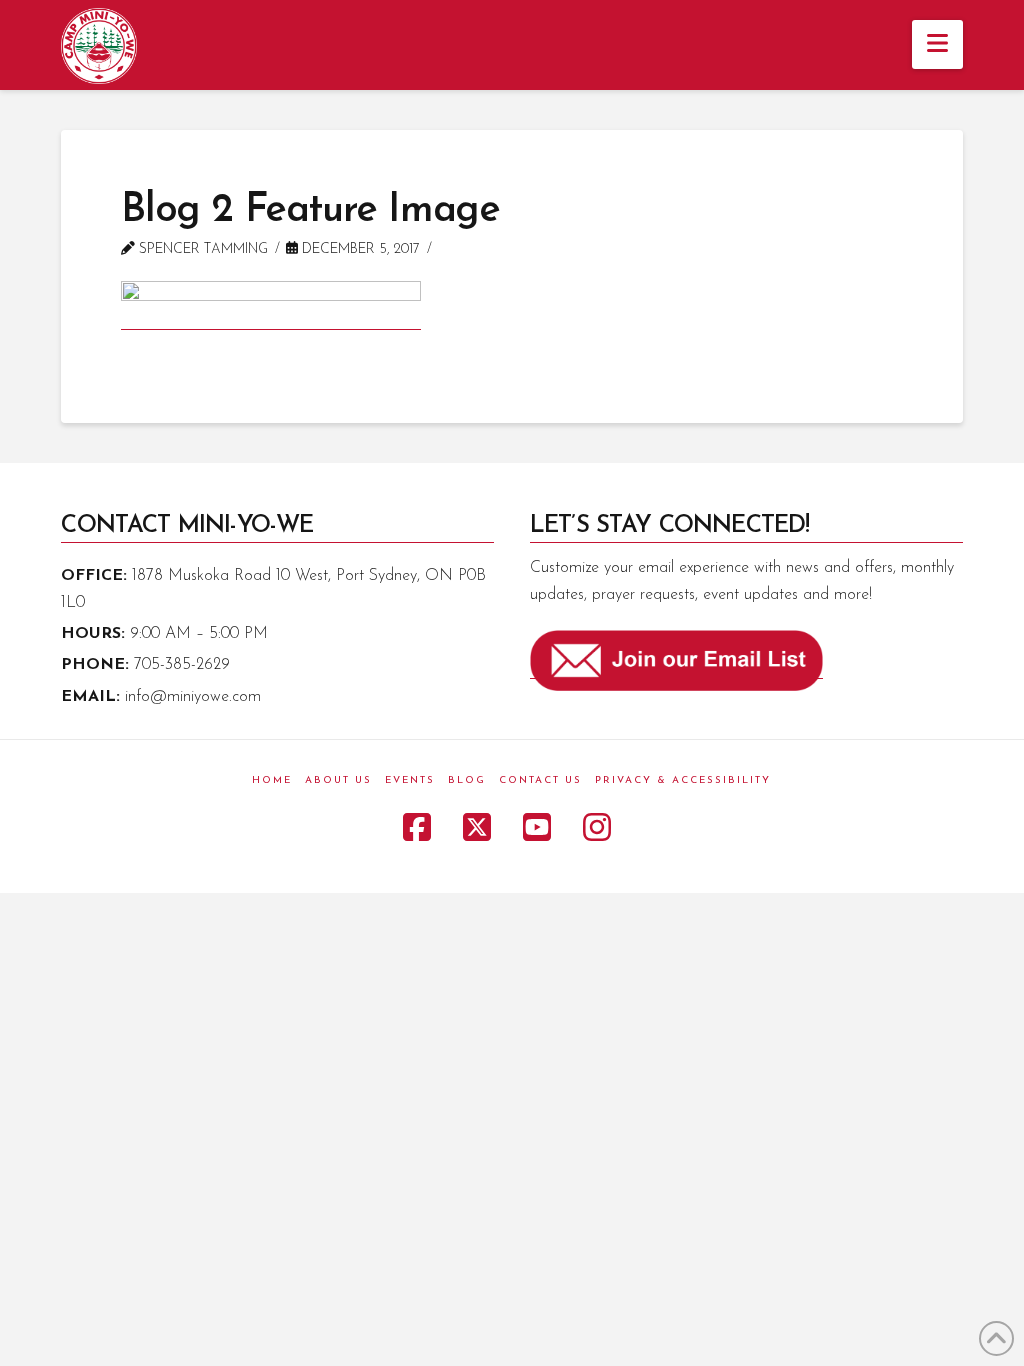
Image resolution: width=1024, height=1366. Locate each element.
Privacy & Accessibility (683, 780)
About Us (338, 780)
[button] (937, 44)
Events (410, 780)
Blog (467, 780)
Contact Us (540, 780)
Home (272, 780)
